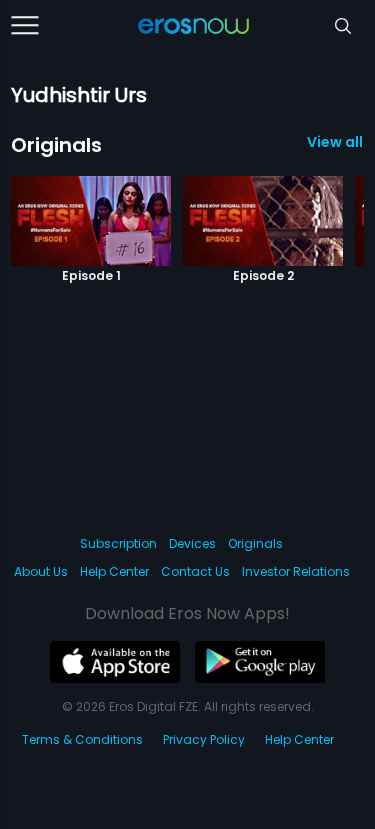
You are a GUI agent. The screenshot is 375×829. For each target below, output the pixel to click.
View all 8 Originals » (335, 142)
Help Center (114, 571)
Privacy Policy (204, 739)
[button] (316, 211)
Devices (192, 543)
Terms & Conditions (82, 739)
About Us (41, 571)
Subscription (118, 543)
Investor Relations (296, 571)
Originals (56, 145)
